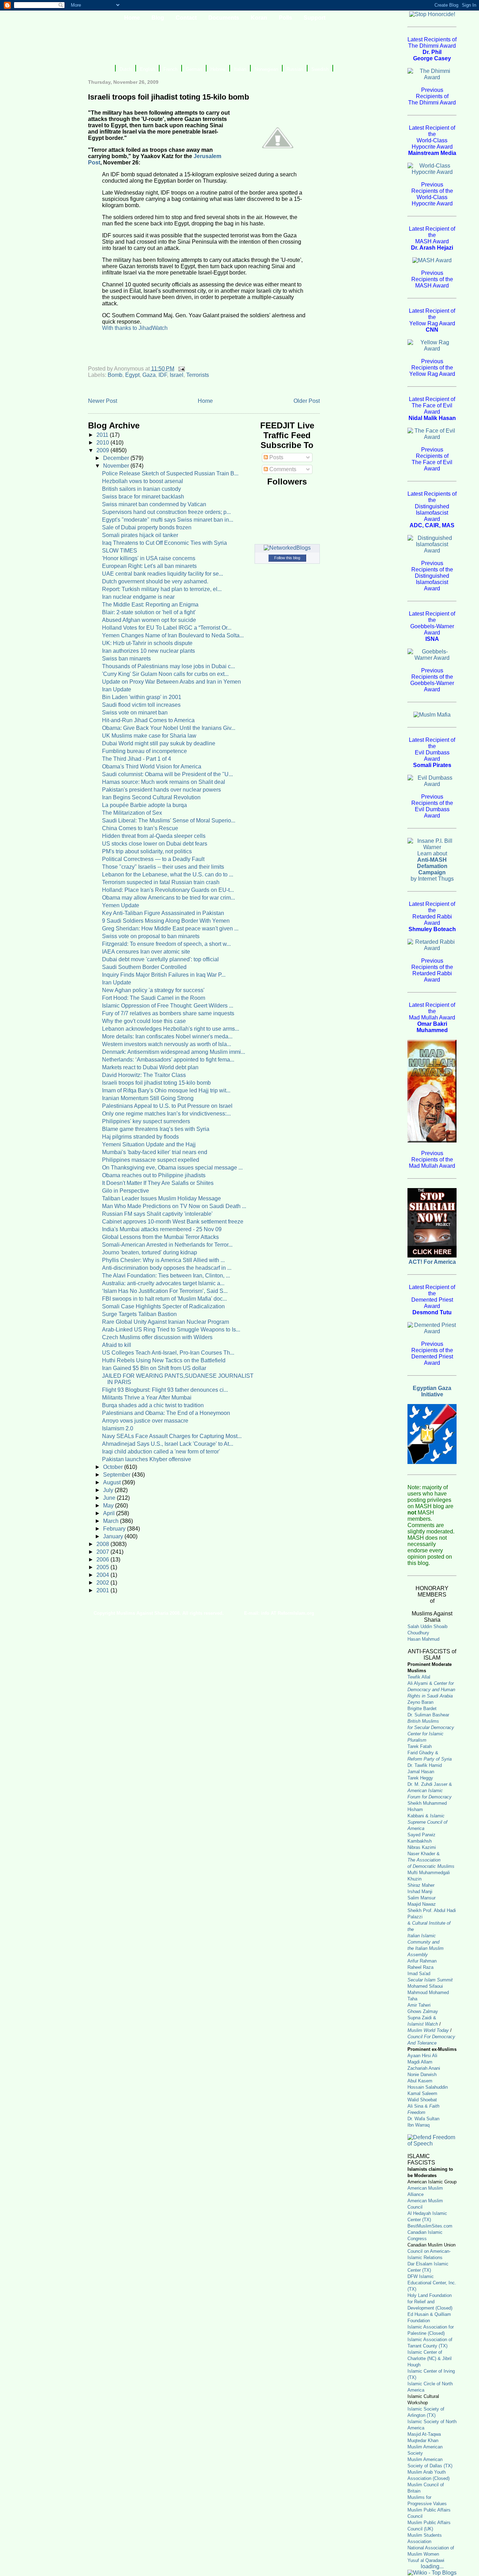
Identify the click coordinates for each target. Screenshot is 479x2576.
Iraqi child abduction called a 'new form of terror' (161, 1452)
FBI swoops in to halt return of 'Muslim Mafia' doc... (164, 1299)
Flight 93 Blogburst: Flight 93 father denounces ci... (165, 1390)
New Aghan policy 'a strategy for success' (153, 990)
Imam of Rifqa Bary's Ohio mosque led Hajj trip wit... (166, 1090)
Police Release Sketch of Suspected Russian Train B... (170, 473)
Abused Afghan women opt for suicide (149, 620)
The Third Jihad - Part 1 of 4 (137, 759)
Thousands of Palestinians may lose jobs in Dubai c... (168, 666)
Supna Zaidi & (422, 2018)
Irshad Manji (420, 1892)
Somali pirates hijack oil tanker (140, 535)
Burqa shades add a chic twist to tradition (153, 1405)
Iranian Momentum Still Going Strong (148, 1098)
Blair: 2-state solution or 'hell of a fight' (149, 612)
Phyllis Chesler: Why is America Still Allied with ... (163, 1260)
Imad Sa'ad (419, 1974)
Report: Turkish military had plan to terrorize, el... (162, 589)
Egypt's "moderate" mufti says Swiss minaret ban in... (168, 520)
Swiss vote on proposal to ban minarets (151, 936)
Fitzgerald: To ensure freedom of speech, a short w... (166, 944)
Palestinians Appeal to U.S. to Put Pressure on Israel (167, 1106)
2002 (103, 1583)
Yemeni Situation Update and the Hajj (149, 1144)
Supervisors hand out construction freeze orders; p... (166, 512)
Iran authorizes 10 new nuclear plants (149, 651)
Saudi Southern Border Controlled (144, 967)
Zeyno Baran (420, 1702)
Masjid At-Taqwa (424, 2434)
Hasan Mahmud (423, 1639)
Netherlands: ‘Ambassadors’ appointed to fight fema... (168, 1060)
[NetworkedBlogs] (287, 548)
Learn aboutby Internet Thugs (432, 866)
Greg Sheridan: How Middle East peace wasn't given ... (170, 928)
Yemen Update (121, 905)
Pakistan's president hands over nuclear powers (161, 790)
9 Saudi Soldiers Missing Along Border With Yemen (166, 921)
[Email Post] (181, 369)
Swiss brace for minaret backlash (143, 497)
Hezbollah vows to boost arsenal (143, 481)
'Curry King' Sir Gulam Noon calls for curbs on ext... (165, 674)
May (109, 1506)
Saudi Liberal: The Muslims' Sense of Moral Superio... (169, 821)
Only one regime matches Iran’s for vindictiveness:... (166, 1114)
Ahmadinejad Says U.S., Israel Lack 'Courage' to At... (168, 1444)
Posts (276, 457)
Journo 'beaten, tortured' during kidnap (150, 1252)
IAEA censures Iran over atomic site (146, 952)
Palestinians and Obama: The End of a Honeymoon (166, 1413)
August (113, 1482)
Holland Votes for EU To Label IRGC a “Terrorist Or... (167, 628)
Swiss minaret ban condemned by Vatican (154, 504)
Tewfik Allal (419, 1677)
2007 (103, 1552)
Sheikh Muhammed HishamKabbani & (427, 1816)
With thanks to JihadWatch (135, 328)
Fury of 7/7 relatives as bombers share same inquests (168, 1013)
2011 (103, 435)
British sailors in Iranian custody (141, 489)
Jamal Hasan (421, 1772)
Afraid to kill (117, 1345)
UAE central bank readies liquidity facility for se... (163, 574)
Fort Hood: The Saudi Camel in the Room (154, 998)
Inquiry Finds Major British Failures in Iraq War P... (164, 975)
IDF (163, 375)
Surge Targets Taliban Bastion (139, 1314)
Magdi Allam (420, 2062)
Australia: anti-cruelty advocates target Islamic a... (163, 1283)
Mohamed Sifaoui (425, 1986)
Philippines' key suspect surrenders (146, 1121)
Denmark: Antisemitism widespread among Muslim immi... (174, 1052)
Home (205, 401)
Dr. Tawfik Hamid (425, 1765)
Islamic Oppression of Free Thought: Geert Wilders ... (168, 1006)
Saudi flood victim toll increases (141, 705)
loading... (432, 2566)
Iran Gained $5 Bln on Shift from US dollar (154, 1368)
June (110, 1498)
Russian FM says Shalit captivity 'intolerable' (157, 1214)
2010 (103, 443)
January (114, 1536)
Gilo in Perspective (126, 1191)
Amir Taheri (419, 2005)
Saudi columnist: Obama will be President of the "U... (167, 774)
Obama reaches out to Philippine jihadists (154, 1175)
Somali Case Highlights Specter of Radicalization (163, 1306)
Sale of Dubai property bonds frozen (147, 527)
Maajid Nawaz (422, 1904)
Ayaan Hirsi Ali (422, 2056)
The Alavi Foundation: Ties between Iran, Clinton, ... (166, 1276)
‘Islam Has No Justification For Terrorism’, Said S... (165, 1291)
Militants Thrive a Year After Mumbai (147, 1398)
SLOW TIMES (120, 551)
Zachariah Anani (424, 2068)
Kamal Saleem (422, 2093)
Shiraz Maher (421, 1885)
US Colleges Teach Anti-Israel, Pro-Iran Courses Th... (168, 1353)
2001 (103, 1590)
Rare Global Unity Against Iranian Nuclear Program (166, 1322)
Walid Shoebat (422, 2100)
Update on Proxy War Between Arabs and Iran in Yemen (171, 682)
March (112, 1521)
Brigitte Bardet (422, 1709)
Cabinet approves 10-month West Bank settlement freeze (173, 1222)
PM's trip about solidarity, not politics (147, 851)
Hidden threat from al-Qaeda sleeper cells (154, 836)
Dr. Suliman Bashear (428, 1715)
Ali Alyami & (431, 1690)
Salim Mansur (421, 1898)
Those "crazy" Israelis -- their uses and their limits (163, 867)
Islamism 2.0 (118, 1428)
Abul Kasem (420, 2081)
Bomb (115, 375)
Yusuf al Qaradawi (426, 2560)
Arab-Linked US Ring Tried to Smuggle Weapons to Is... (171, 1330)
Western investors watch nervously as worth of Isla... (167, 1044)
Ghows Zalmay (423, 2011)
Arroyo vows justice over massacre (145, 1421)
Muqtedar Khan (423, 2441)
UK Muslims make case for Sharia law (149, 736)
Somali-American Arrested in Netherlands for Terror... (167, 1245)
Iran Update (117, 689)
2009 (103, 450)
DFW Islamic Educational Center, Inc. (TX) (432, 2283)
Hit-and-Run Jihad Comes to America (148, 720)
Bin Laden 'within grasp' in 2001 (142, 697)
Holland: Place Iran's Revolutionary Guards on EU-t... (168, 890)
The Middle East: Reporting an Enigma (150, 605)
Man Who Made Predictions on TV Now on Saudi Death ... (174, 1206)
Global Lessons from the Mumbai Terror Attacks (160, 1237)
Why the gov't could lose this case (144, 1021)
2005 (103, 1567)
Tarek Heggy (420, 1778)
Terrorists (198, 375)
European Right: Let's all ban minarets (149, 566)
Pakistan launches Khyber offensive (147, 1459)
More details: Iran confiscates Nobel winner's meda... (167, 1036)
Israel (177, 375)
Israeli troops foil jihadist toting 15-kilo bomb (156, 1083)
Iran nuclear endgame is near (138, 597)
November (117, 466)
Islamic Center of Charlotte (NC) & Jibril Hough (430, 2358)
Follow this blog (287, 558)
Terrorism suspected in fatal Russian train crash (161, 882)
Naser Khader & (424, 1854)
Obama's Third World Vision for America (152, 767)
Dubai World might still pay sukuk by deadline (159, 743)
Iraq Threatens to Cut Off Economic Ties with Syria (164, 543)
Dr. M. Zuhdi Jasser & (430, 1791)
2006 (103, 1560)
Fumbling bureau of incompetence (144, 751)
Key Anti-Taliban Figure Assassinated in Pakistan (163, 913)
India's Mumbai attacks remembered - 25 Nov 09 (162, 1229)
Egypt (132, 375)
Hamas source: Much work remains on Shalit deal (164, 782)
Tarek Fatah (420, 1746)
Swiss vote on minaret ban (135, 713)
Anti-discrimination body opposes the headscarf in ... (167, 1268)
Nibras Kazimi (422, 1847)
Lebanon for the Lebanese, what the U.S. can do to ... (168, 875)
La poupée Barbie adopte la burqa (144, 805)
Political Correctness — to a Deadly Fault (153, 859)
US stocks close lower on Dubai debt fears (155, 844)
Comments (282, 469)
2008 (103, 1544)
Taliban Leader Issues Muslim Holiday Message (161, 1198)
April (110, 1513)
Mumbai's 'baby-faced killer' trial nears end (155, 1152)
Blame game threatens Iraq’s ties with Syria (156, 1129)
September (117, 1475)
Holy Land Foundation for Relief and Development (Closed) (430, 2302)
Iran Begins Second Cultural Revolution (151, 797)
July (109, 1490)
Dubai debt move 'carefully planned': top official (160, 959)
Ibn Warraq (419, 2125)
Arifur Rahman (422, 1961)
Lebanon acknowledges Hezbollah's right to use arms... (171, 1029)
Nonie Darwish (422, 2075)
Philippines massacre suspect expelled (151, 1160)
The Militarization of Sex (132, 813)
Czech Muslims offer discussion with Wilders (157, 1337)
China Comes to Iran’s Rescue (140, 828)
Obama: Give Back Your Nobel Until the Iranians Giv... (169, 728)
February (115, 1529)
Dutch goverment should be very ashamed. (155, 581)
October (114, 1467)
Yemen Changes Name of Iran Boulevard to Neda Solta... (173, 635)
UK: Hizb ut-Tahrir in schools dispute (147, 643)
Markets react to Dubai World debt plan (150, 1067)
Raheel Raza (420, 1967)
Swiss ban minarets (126, 659)
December (117, 458)
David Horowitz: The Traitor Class (144, 1075)
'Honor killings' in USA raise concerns (149, 558)
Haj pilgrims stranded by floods (140, 1137)
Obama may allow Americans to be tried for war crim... (168, 898)
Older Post (307, 401)
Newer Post (103, 401)
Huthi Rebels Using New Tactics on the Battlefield (164, 1360)
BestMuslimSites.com (430, 2226)
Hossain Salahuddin (428, 2087)
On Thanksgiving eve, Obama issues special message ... (172, 1168)
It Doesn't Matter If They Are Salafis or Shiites (158, 1183)
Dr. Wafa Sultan (423, 2119)
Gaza (149, 375)
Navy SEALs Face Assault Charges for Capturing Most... (172, 1436)
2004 (103, 1575)
